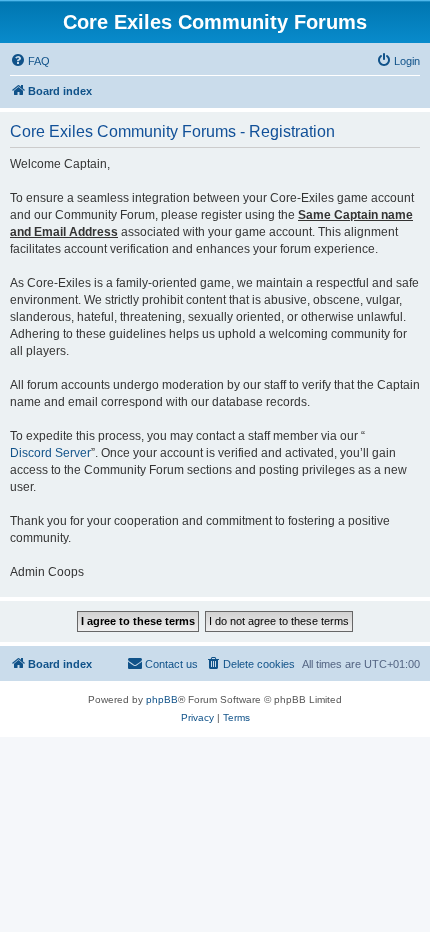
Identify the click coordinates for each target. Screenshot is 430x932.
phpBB (162, 699)
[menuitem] (30, 61)
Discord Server (50, 453)
